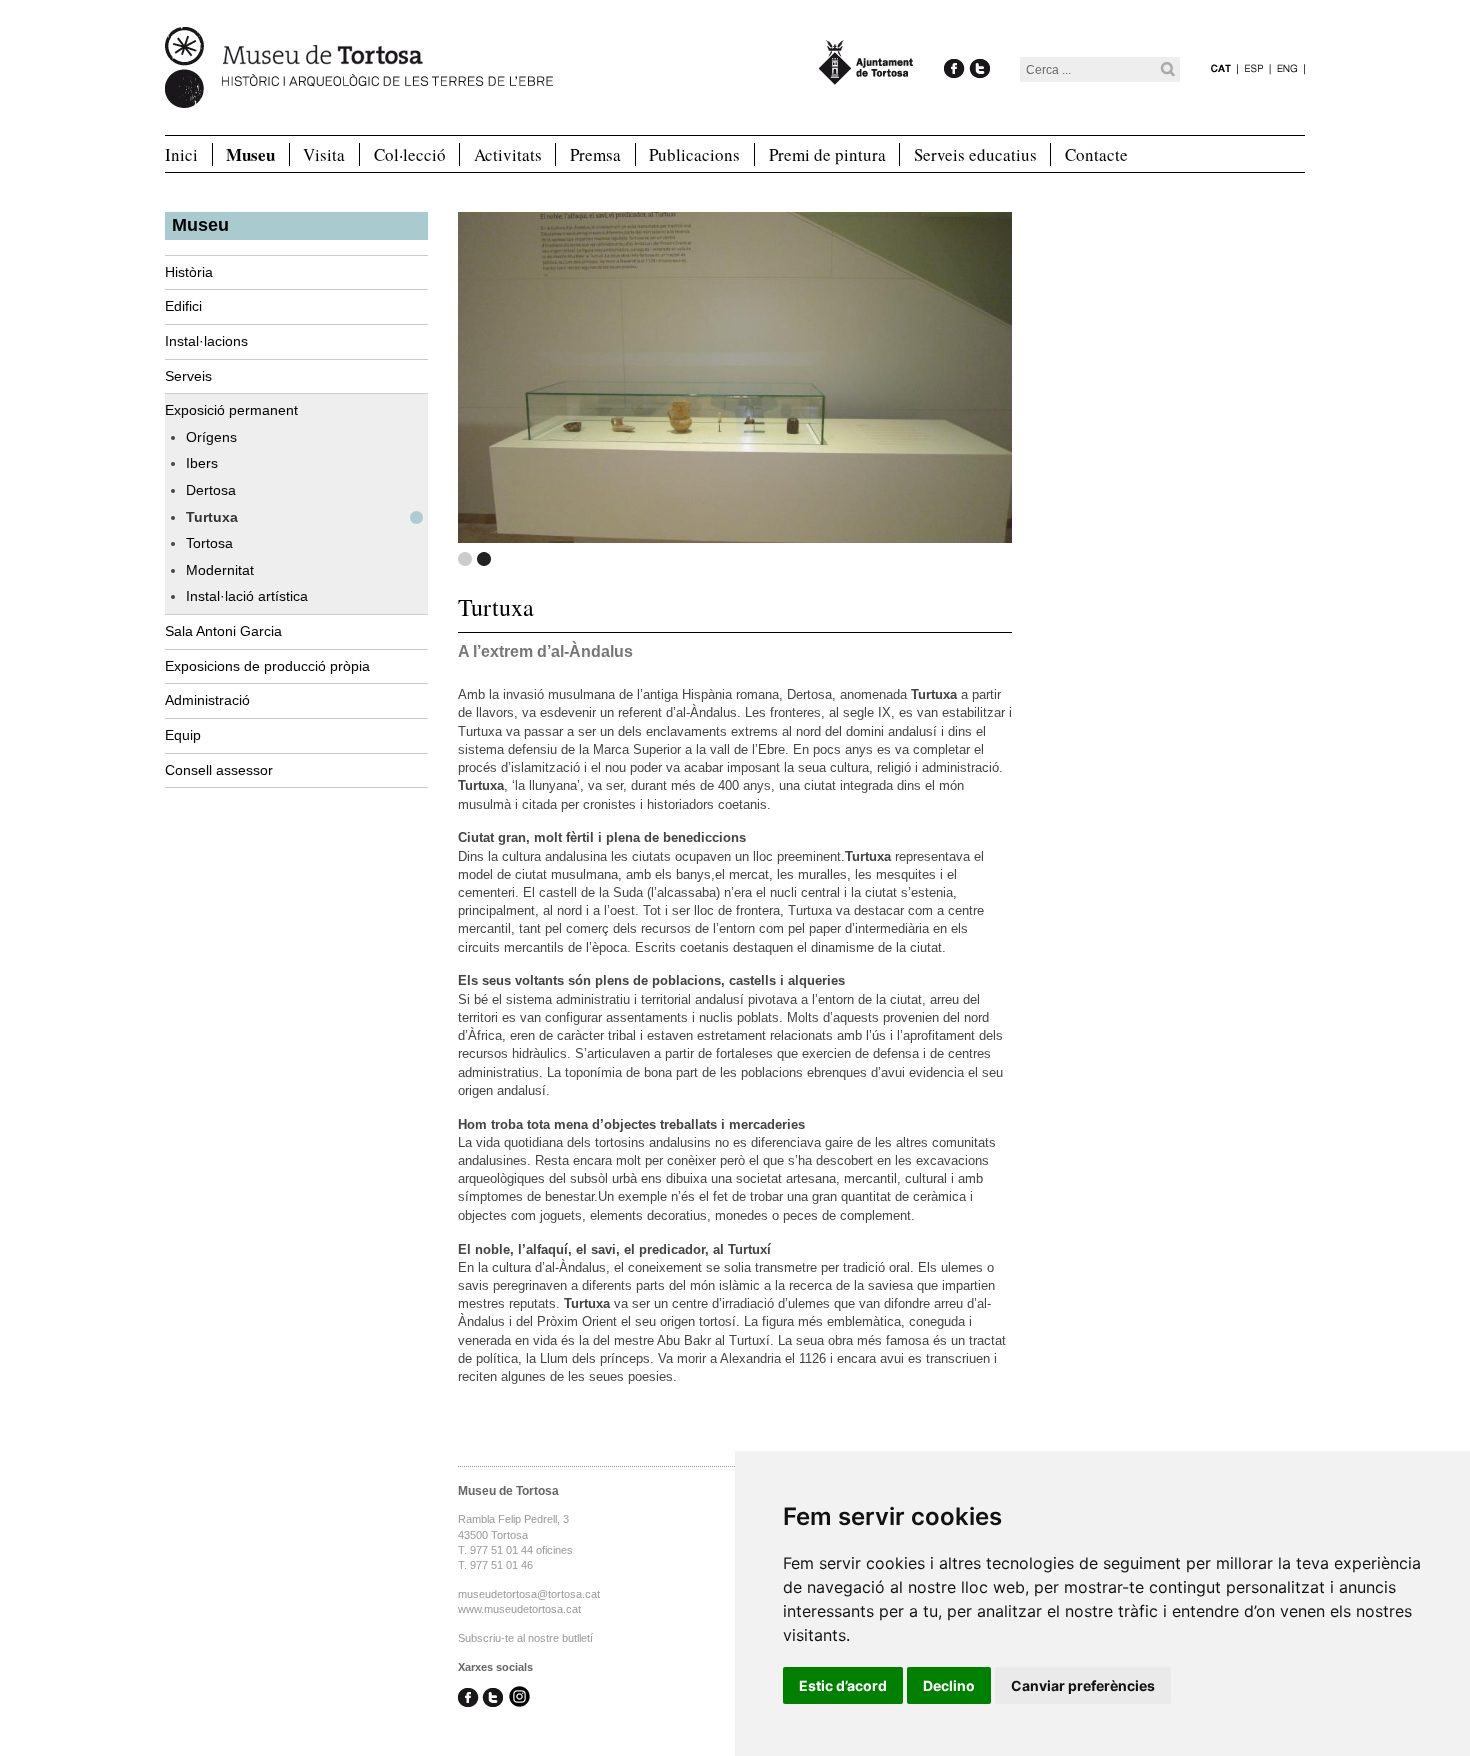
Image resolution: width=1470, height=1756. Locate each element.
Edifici (183, 306)
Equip (183, 735)
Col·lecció (410, 154)
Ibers (202, 463)
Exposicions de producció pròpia (267, 666)
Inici (181, 154)
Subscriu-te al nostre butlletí (525, 1638)
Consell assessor (219, 770)
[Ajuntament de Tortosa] (866, 75)
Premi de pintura (827, 154)
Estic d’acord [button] (843, 1685)
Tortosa (209, 543)
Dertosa (211, 490)
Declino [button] (949, 1685)
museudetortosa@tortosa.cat (529, 1594)
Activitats (508, 154)
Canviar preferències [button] (1083, 1685)
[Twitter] (979, 47)
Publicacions (694, 154)
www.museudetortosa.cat (519, 1609)
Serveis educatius (975, 154)
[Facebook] (954, 47)
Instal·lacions (206, 341)
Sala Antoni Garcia (223, 631)
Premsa (595, 154)
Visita (324, 154)
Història (189, 272)
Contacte (1096, 154)
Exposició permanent (231, 410)
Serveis (188, 376)
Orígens (211, 437)
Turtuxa (212, 517)
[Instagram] (519, 1699)
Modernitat (220, 570)
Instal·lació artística (247, 596)
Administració (207, 700)
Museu (250, 155)
